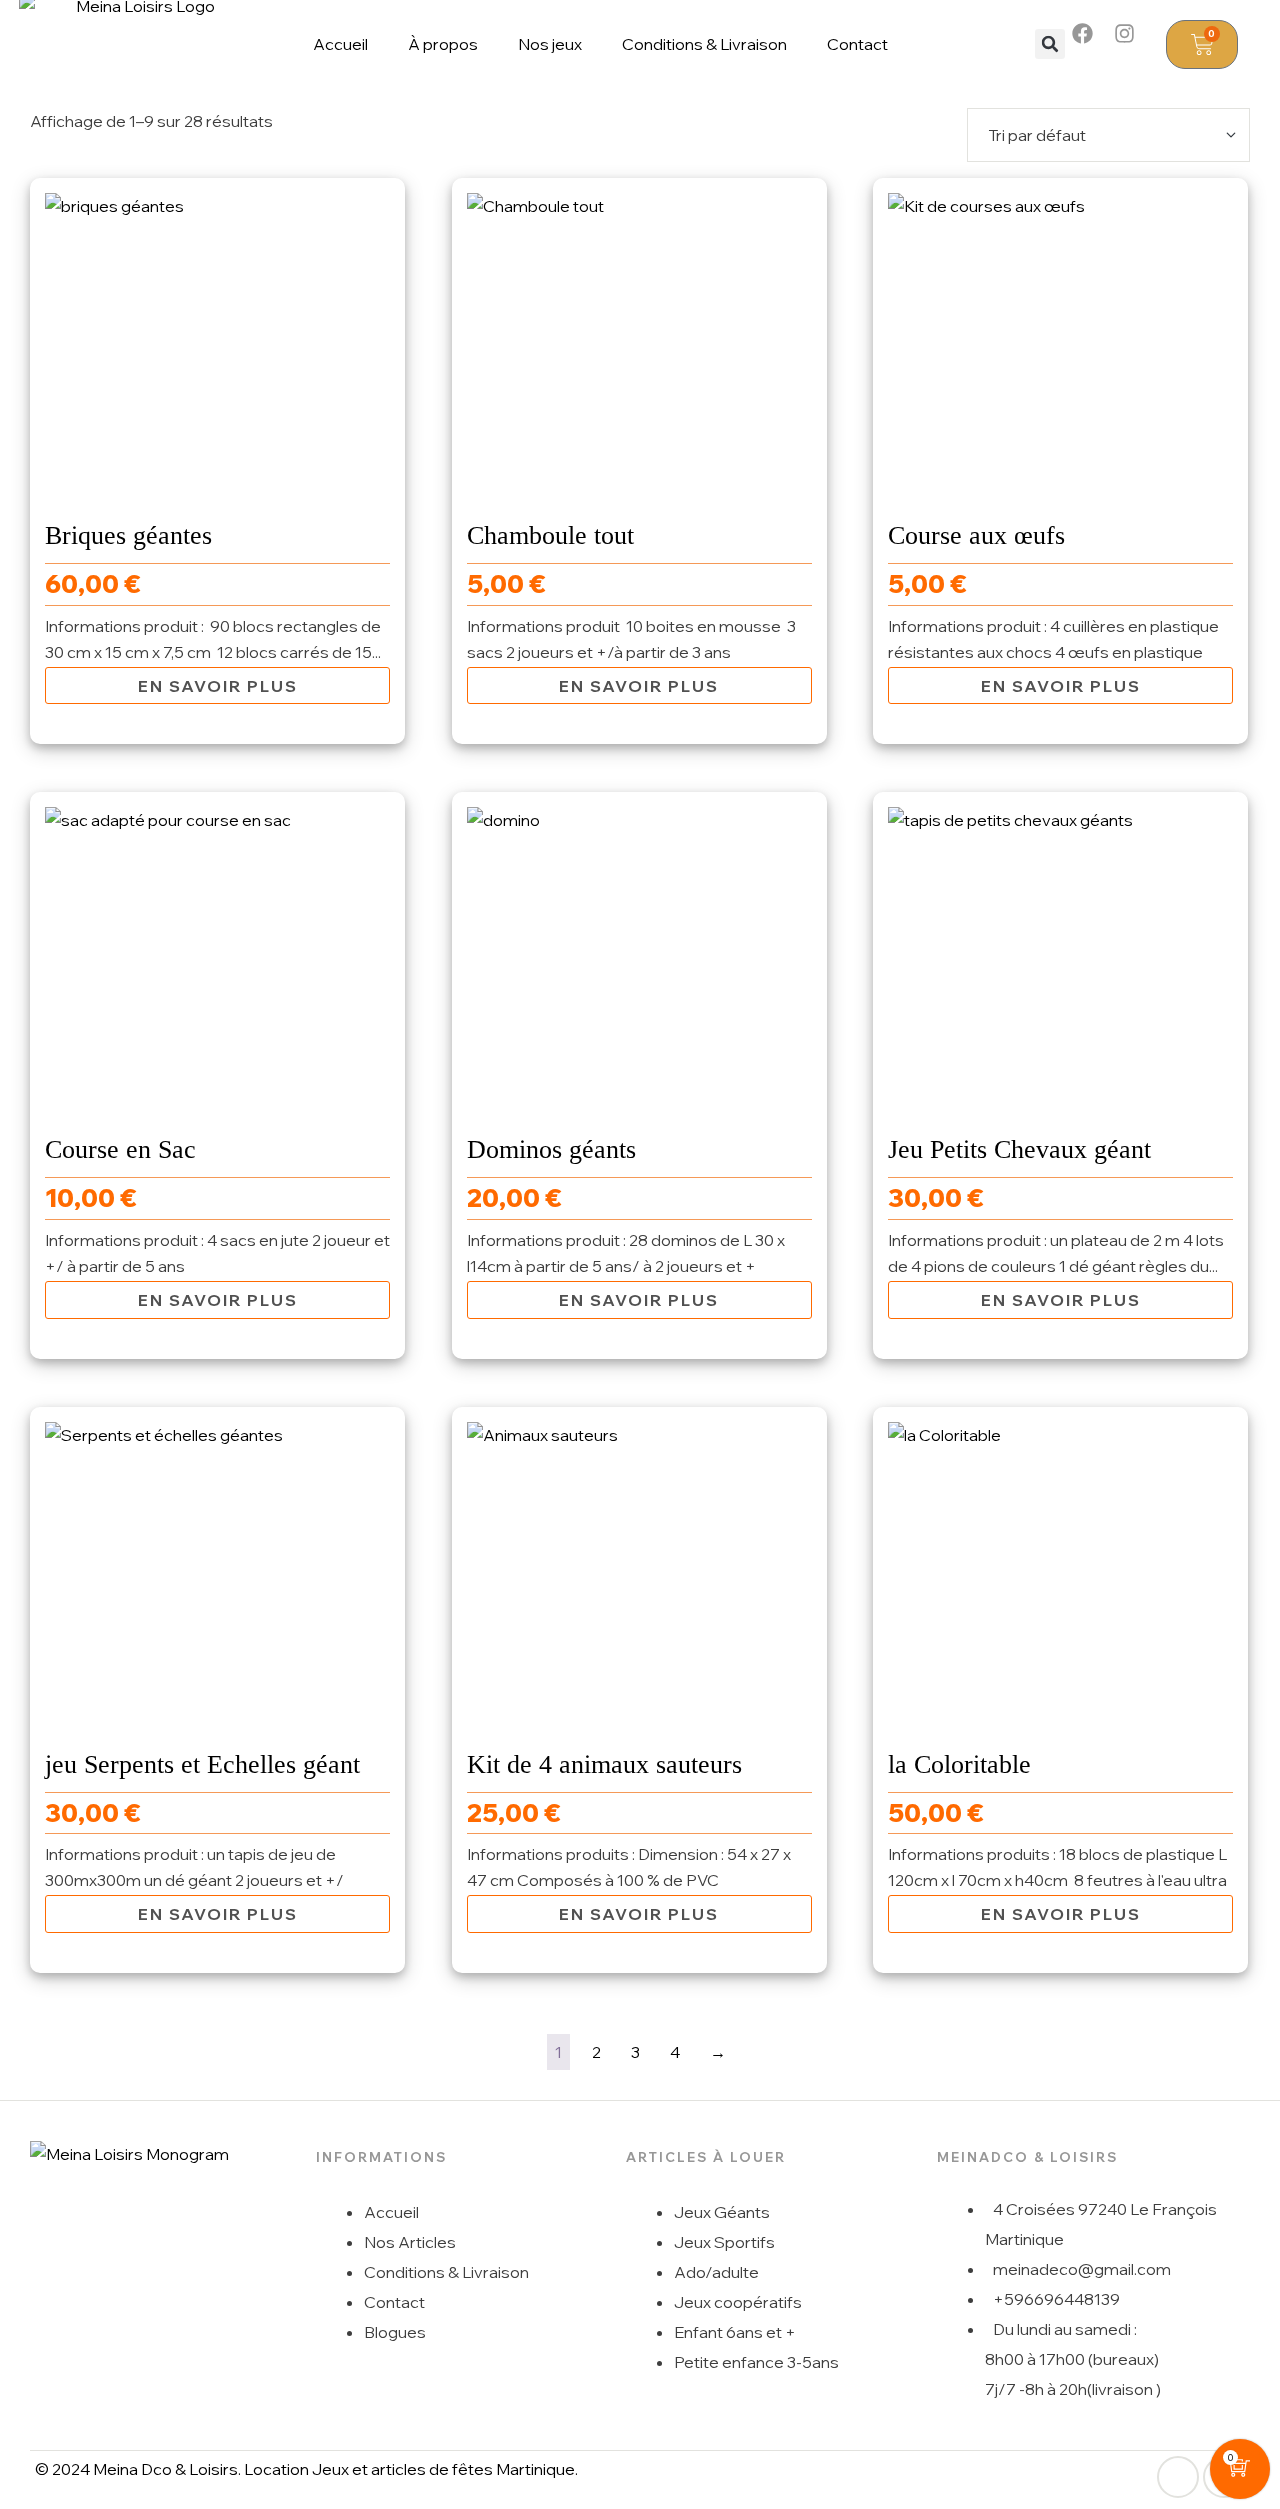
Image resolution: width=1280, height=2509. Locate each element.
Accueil (340, 44)
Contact (857, 44)
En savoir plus (218, 686)
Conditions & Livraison (704, 44)
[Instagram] (1135, 44)
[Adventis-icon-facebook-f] (1178, 2477)
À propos (443, 44)
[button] (1050, 44)
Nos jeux (550, 44)
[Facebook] (1093, 44)
